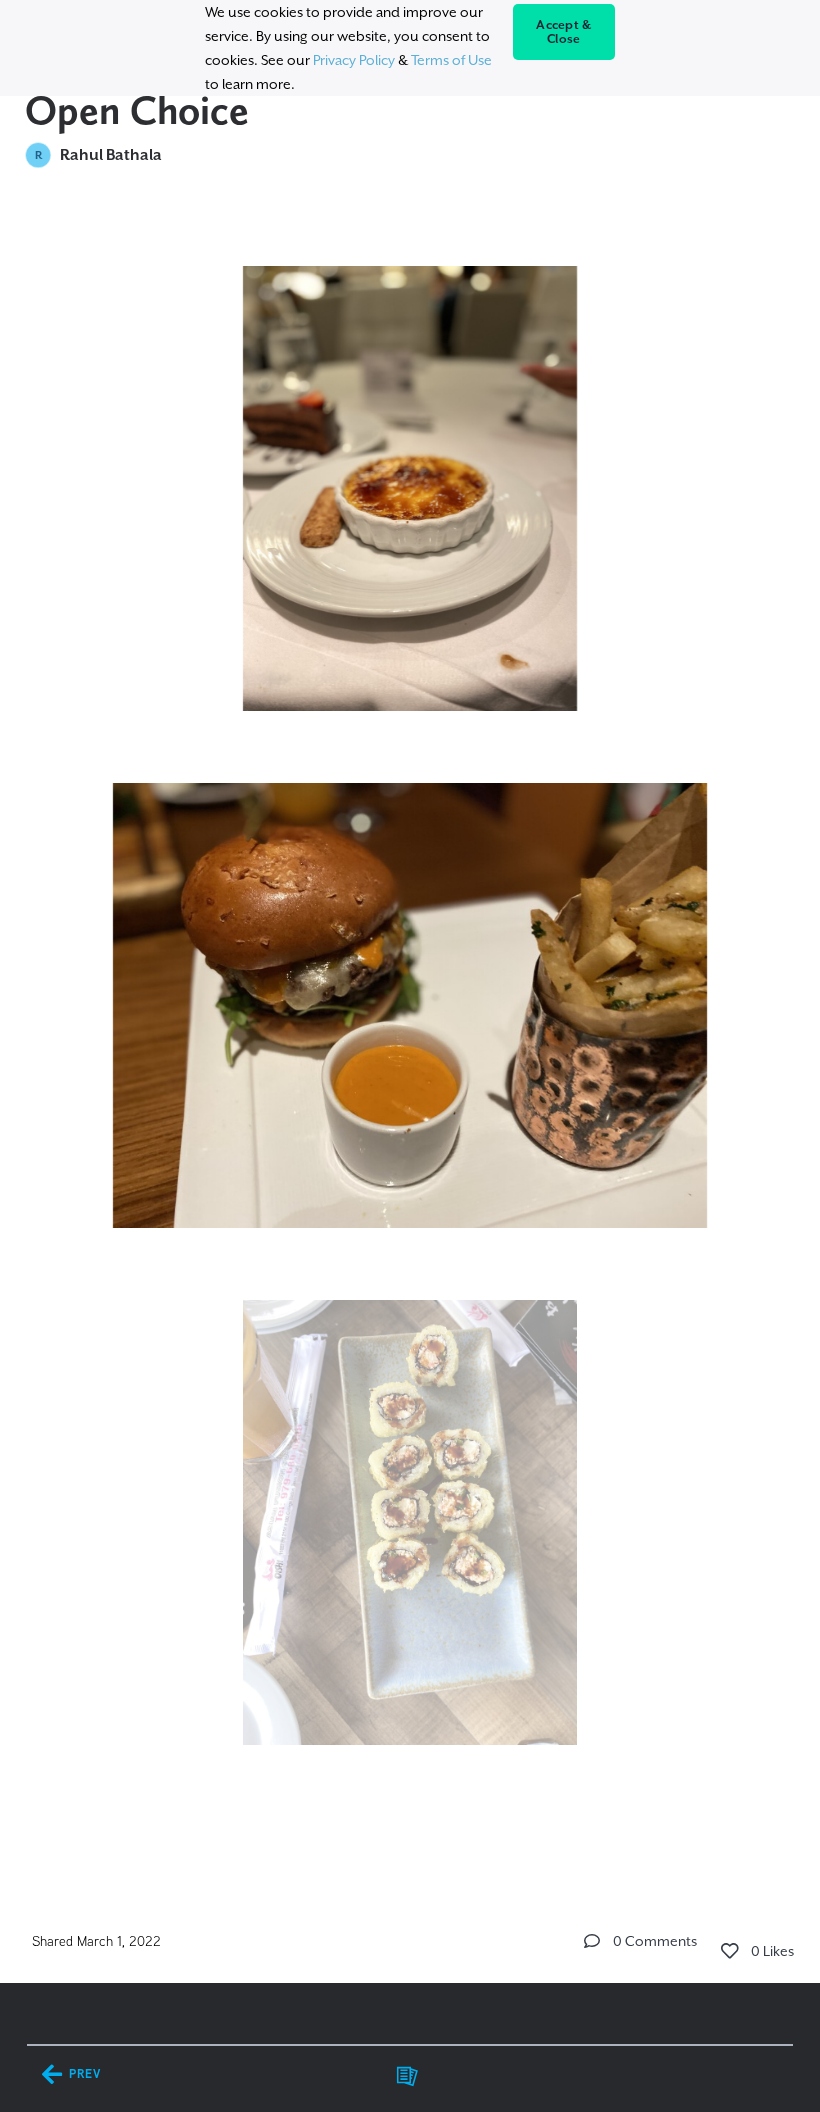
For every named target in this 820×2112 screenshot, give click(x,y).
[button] (592, 1941)
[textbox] (410, 1042)
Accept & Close (563, 32)
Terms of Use (451, 60)
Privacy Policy (354, 60)
